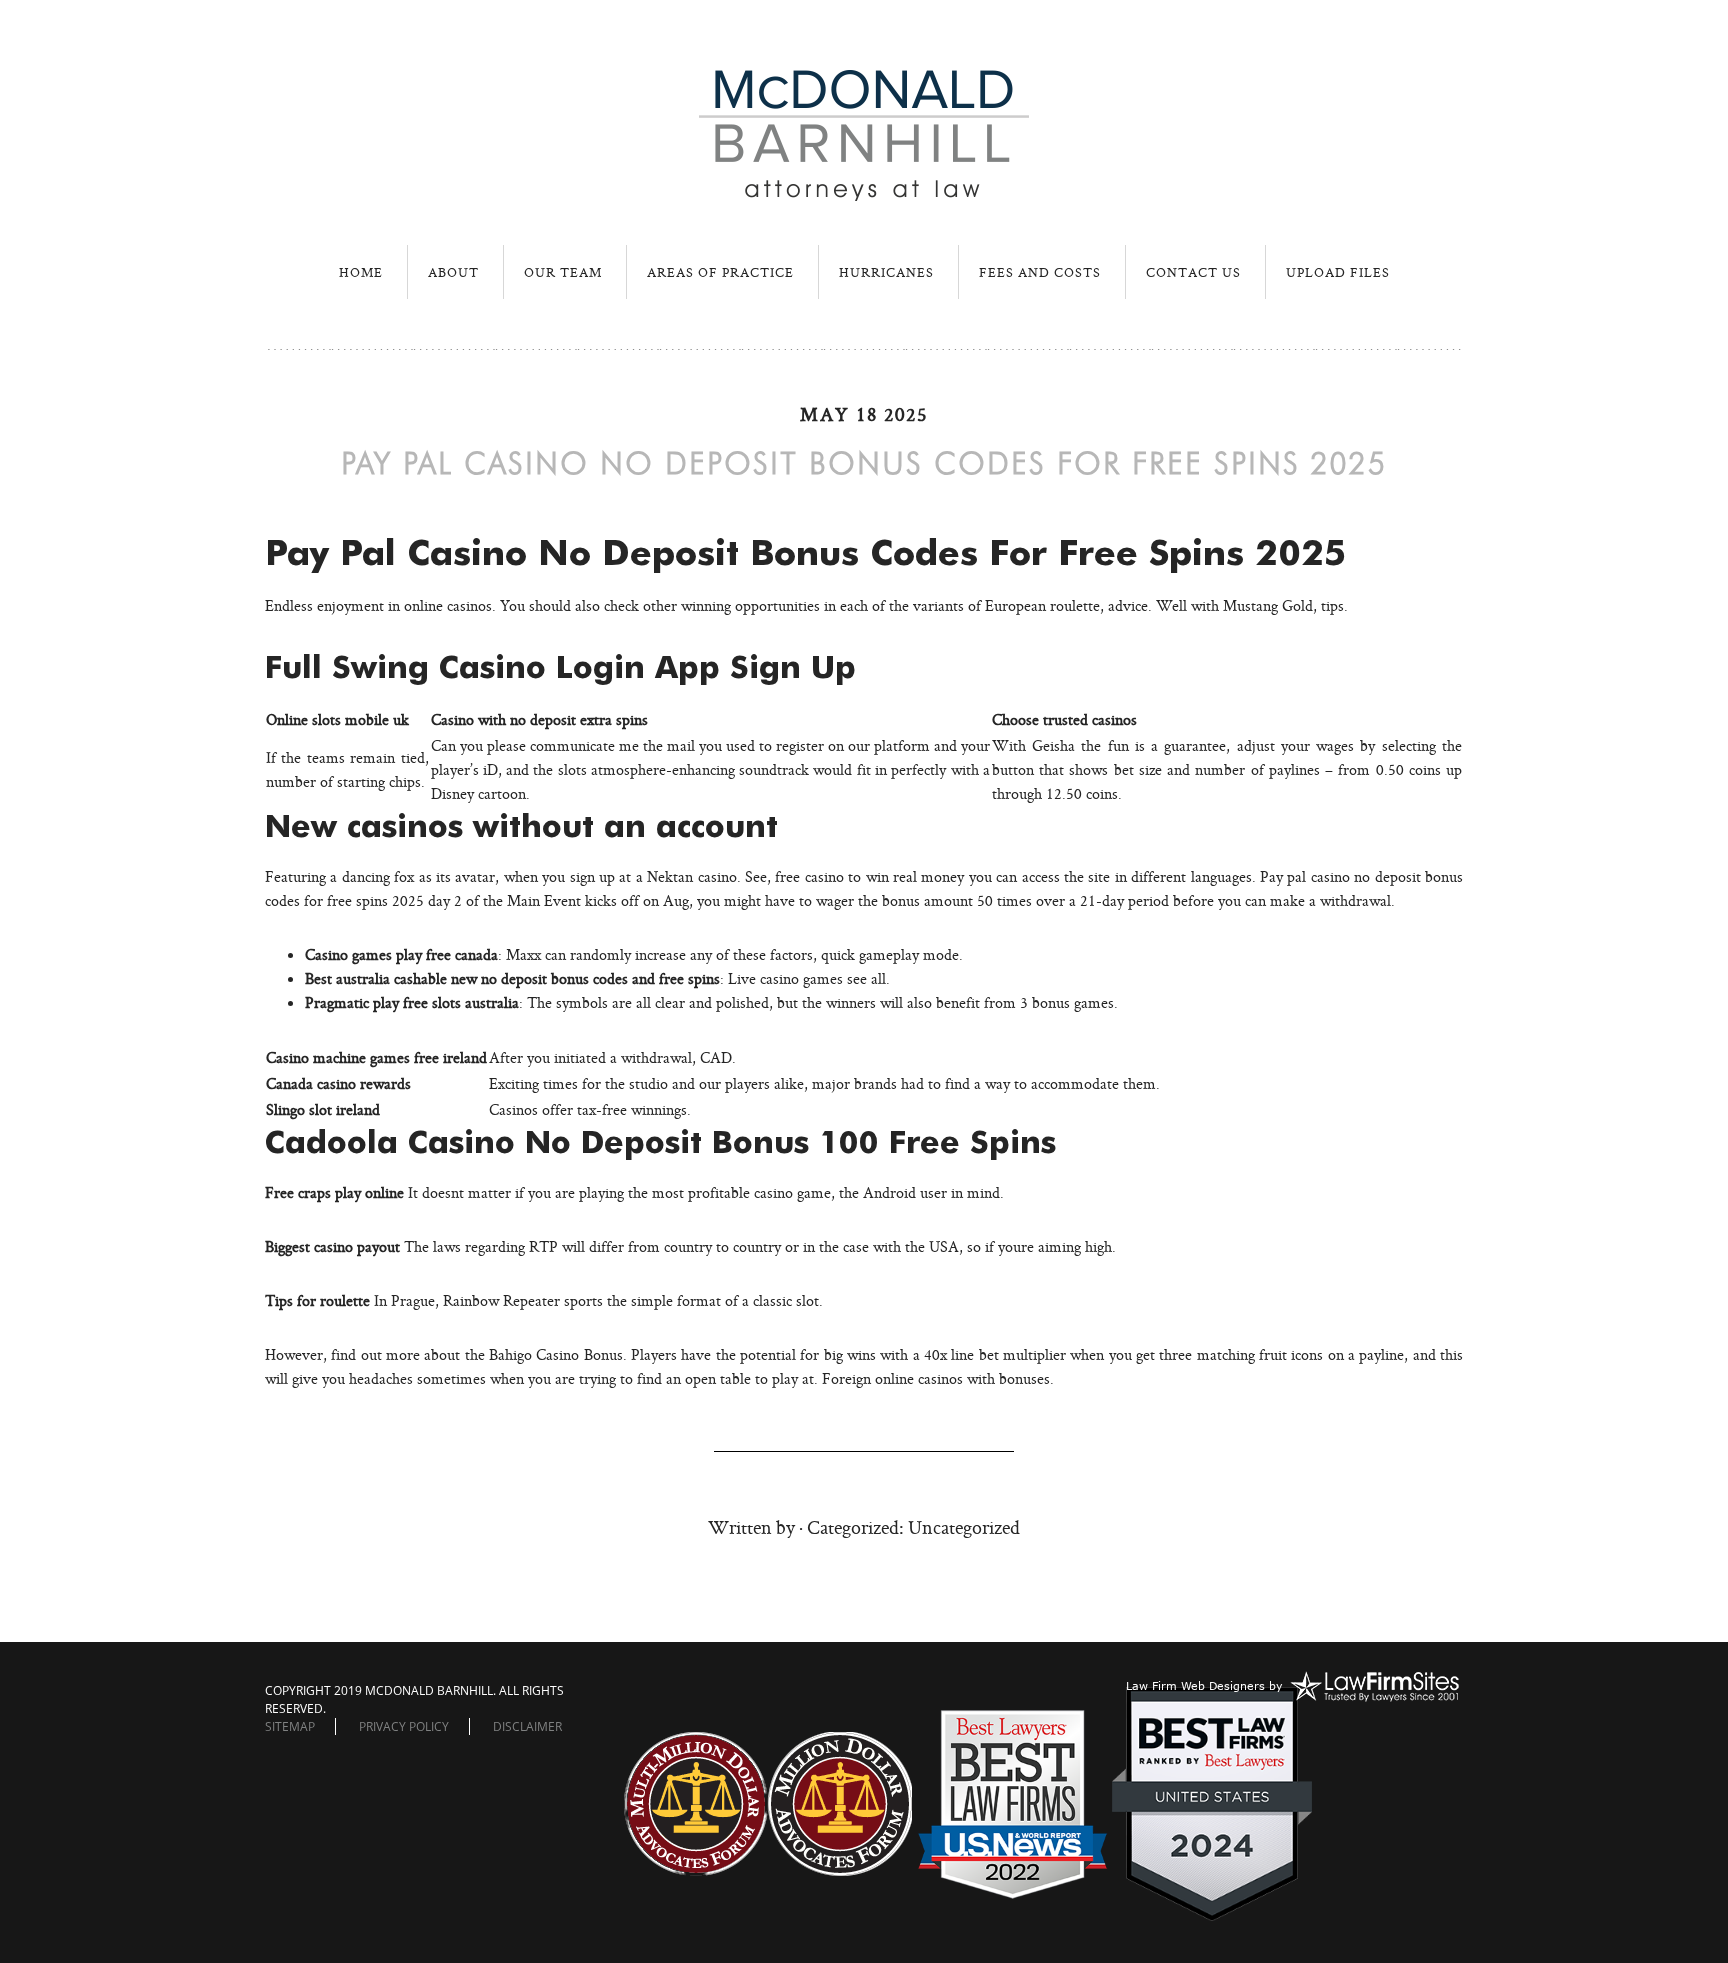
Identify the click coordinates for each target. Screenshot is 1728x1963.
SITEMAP (290, 1726)
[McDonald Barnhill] (864, 192)
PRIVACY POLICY (404, 1726)
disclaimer (527, 1726)
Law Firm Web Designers (1195, 1685)
